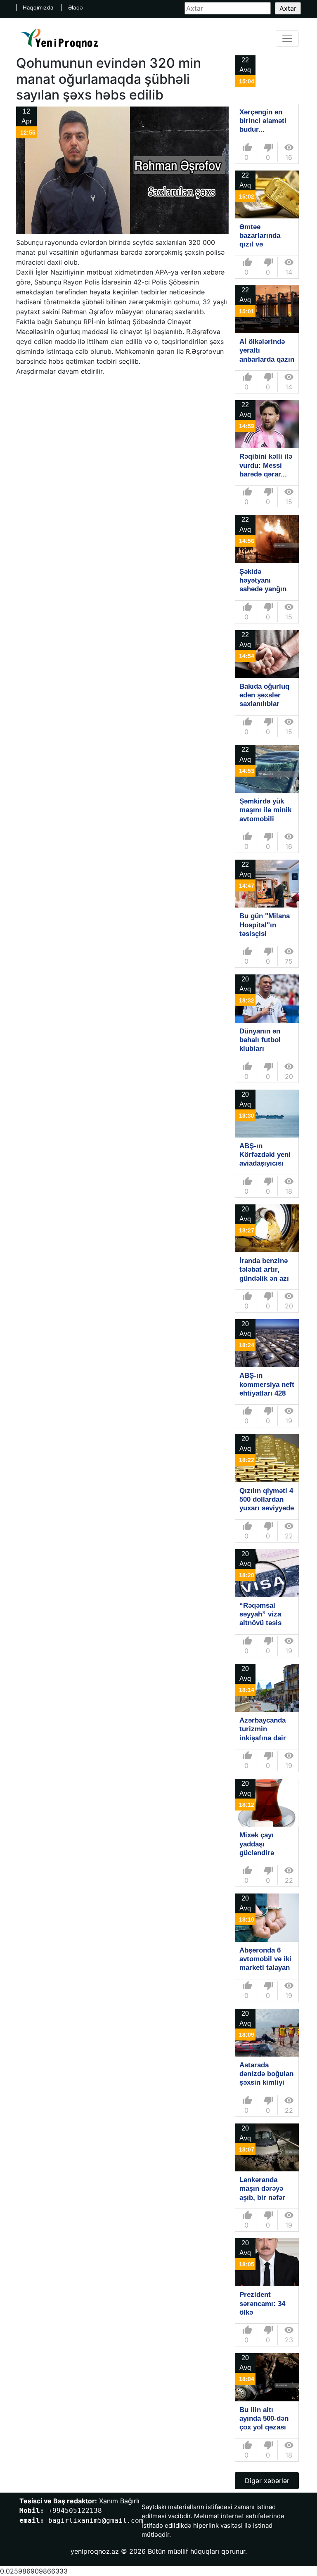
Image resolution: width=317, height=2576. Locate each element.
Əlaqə (76, 7)
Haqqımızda (38, 7)
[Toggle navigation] (287, 38)
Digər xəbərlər (267, 2481)
